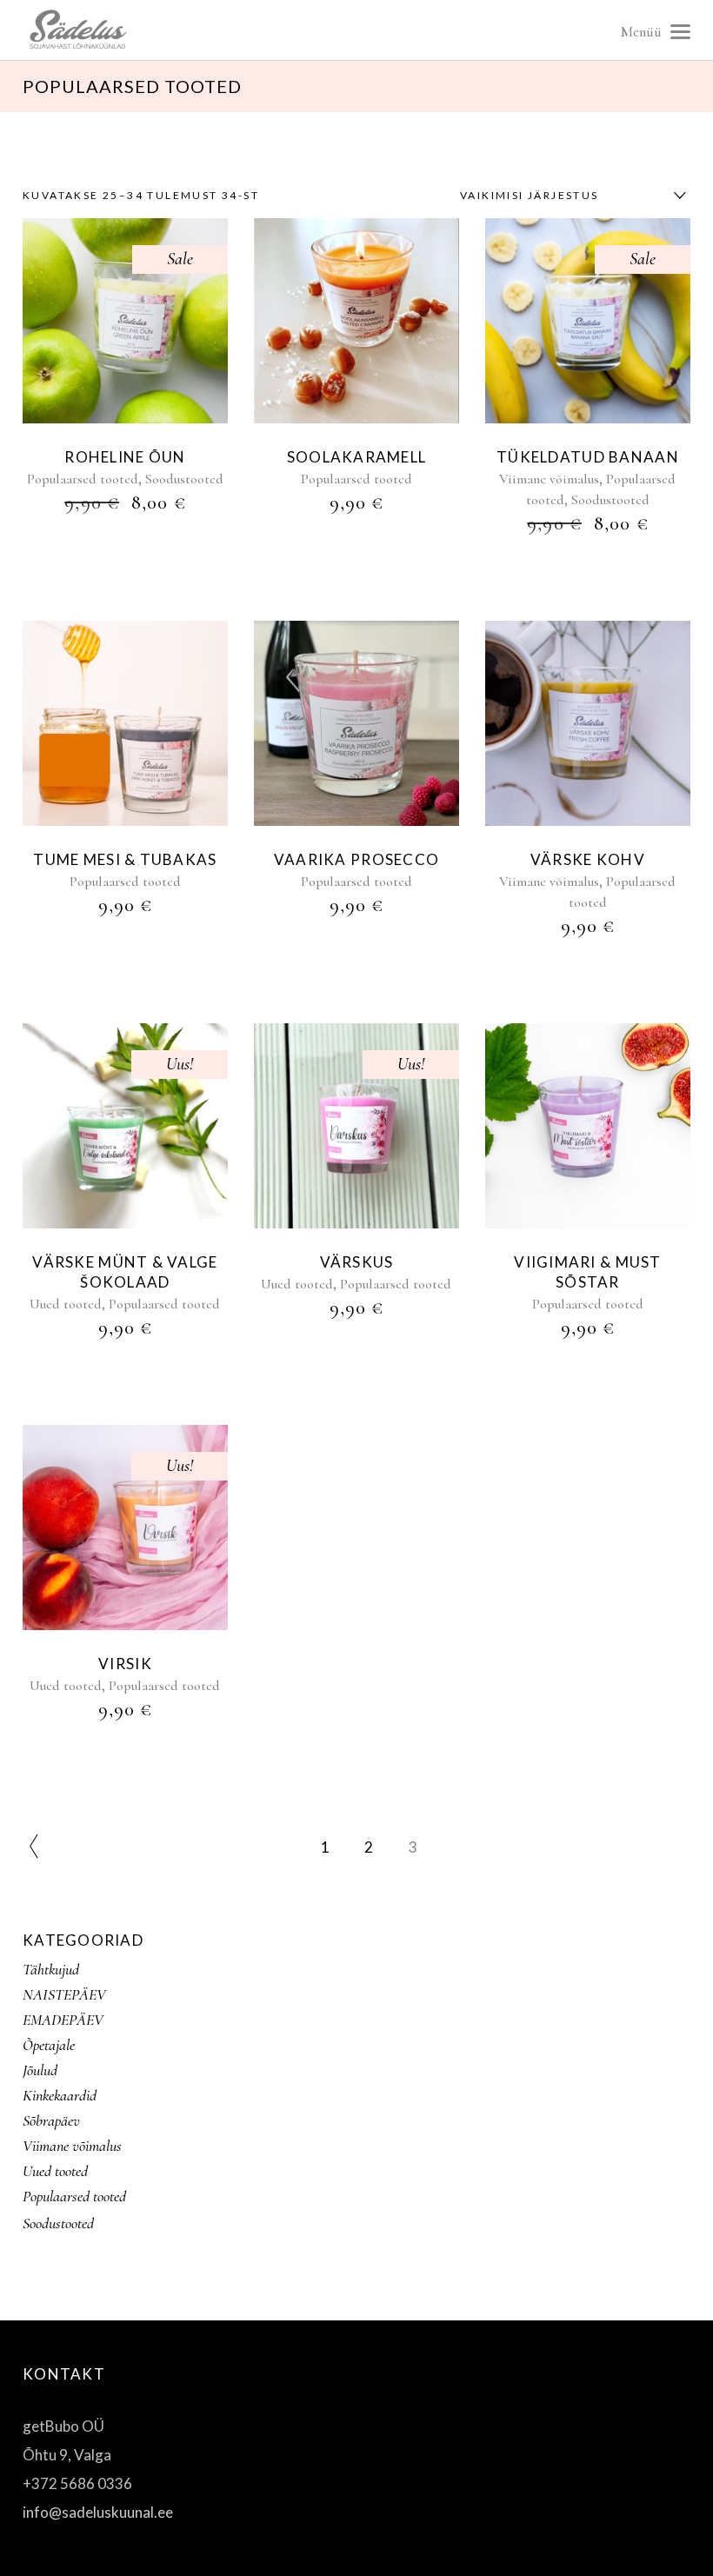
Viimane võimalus (549, 479)
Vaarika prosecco (356, 859)
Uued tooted (66, 1304)
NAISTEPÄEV (64, 1994)
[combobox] (569, 196)
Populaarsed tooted (83, 479)
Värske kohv (588, 859)
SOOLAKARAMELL (357, 457)
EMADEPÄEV (63, 2020)
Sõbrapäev (51, 2120)
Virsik (125, 1664)
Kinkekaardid (60, 2095)
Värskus (357, 1262)
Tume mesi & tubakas (125, 859)
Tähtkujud (51, 1969)
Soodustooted (184, 479)
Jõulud (40, 2070)
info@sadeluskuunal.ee (98, 2512)
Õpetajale (49, 2045)
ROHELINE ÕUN (125, 457)
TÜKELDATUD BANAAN (588, 457)
